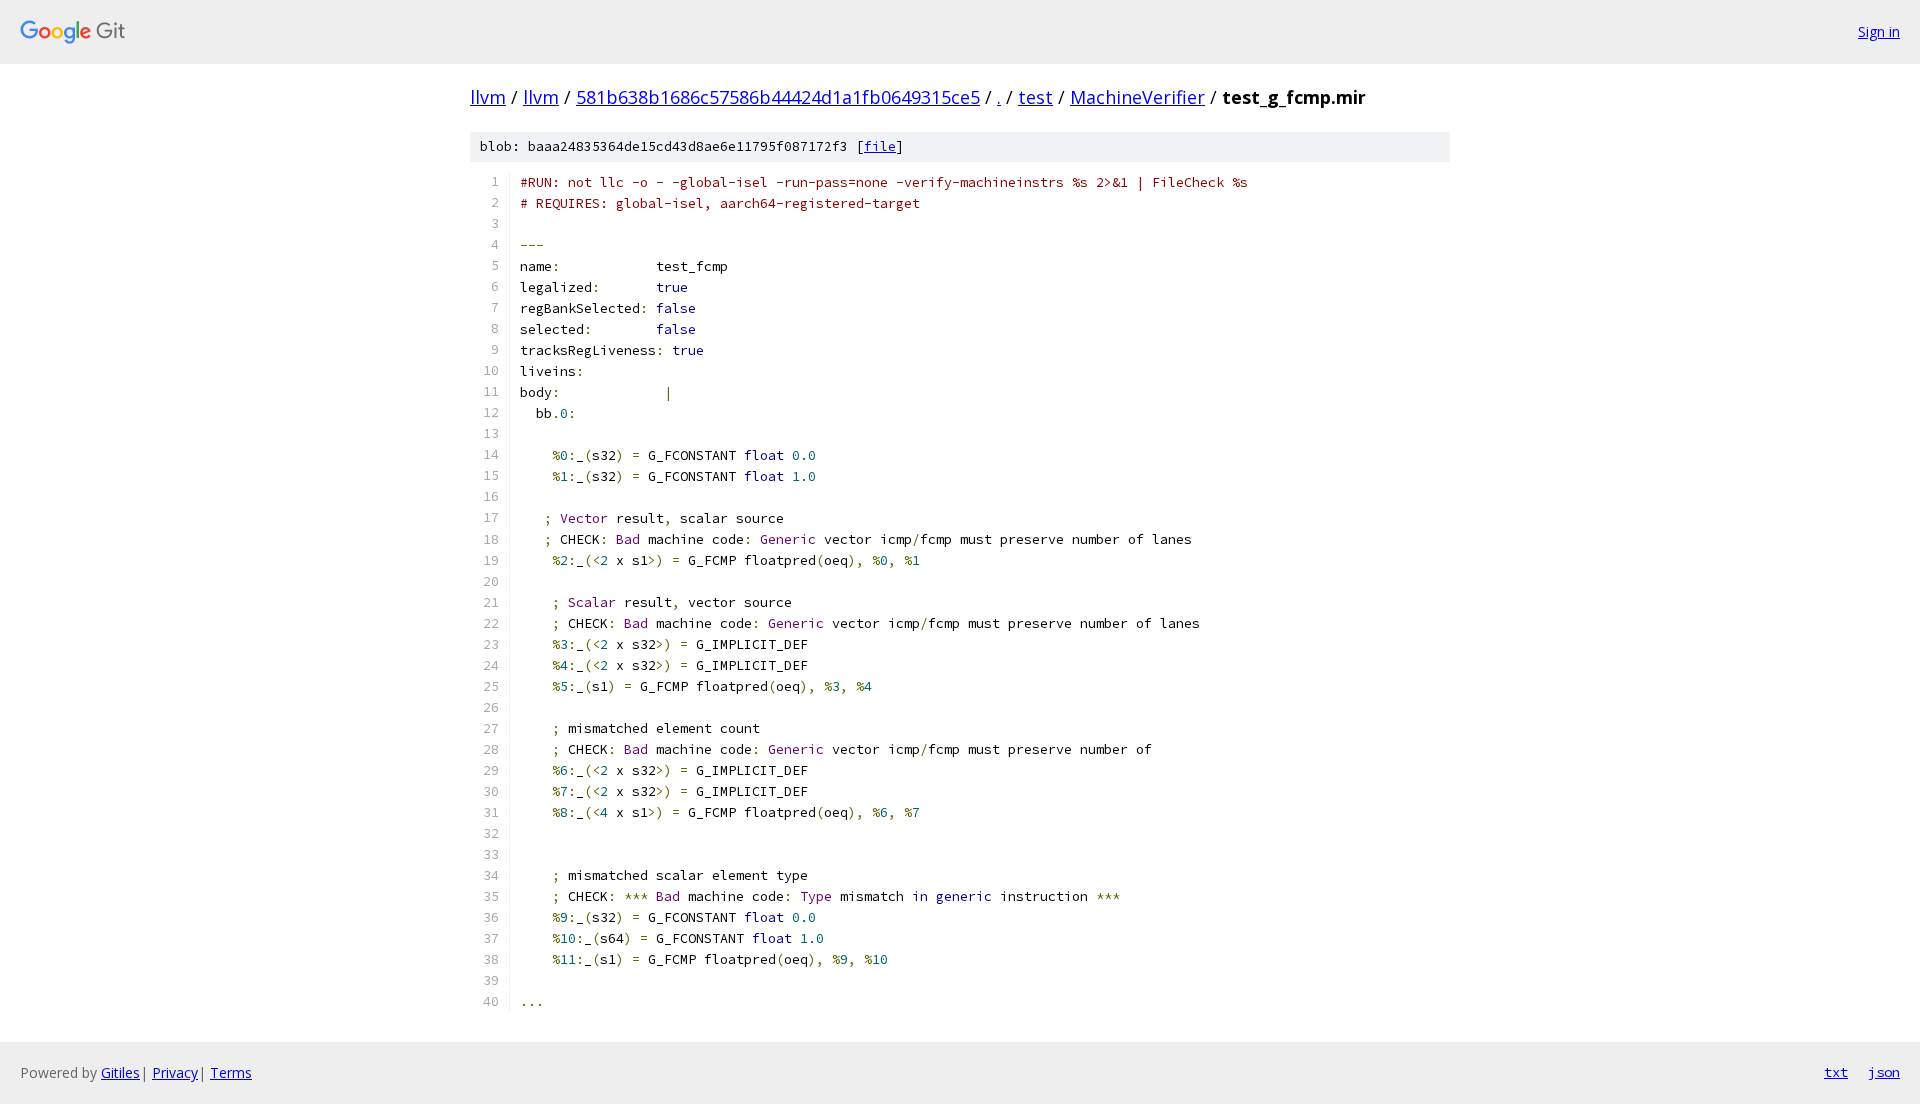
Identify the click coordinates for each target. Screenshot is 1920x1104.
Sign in (1879, 31)
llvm (488, 97)
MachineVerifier (1137, 97)
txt (1836, 1072)
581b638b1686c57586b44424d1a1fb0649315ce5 (778, 97)
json (1884, 1072)
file (880, 146)
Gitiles (120, 1072)
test (1035, 97)
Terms (231, 1072)
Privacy (175, 1072)
